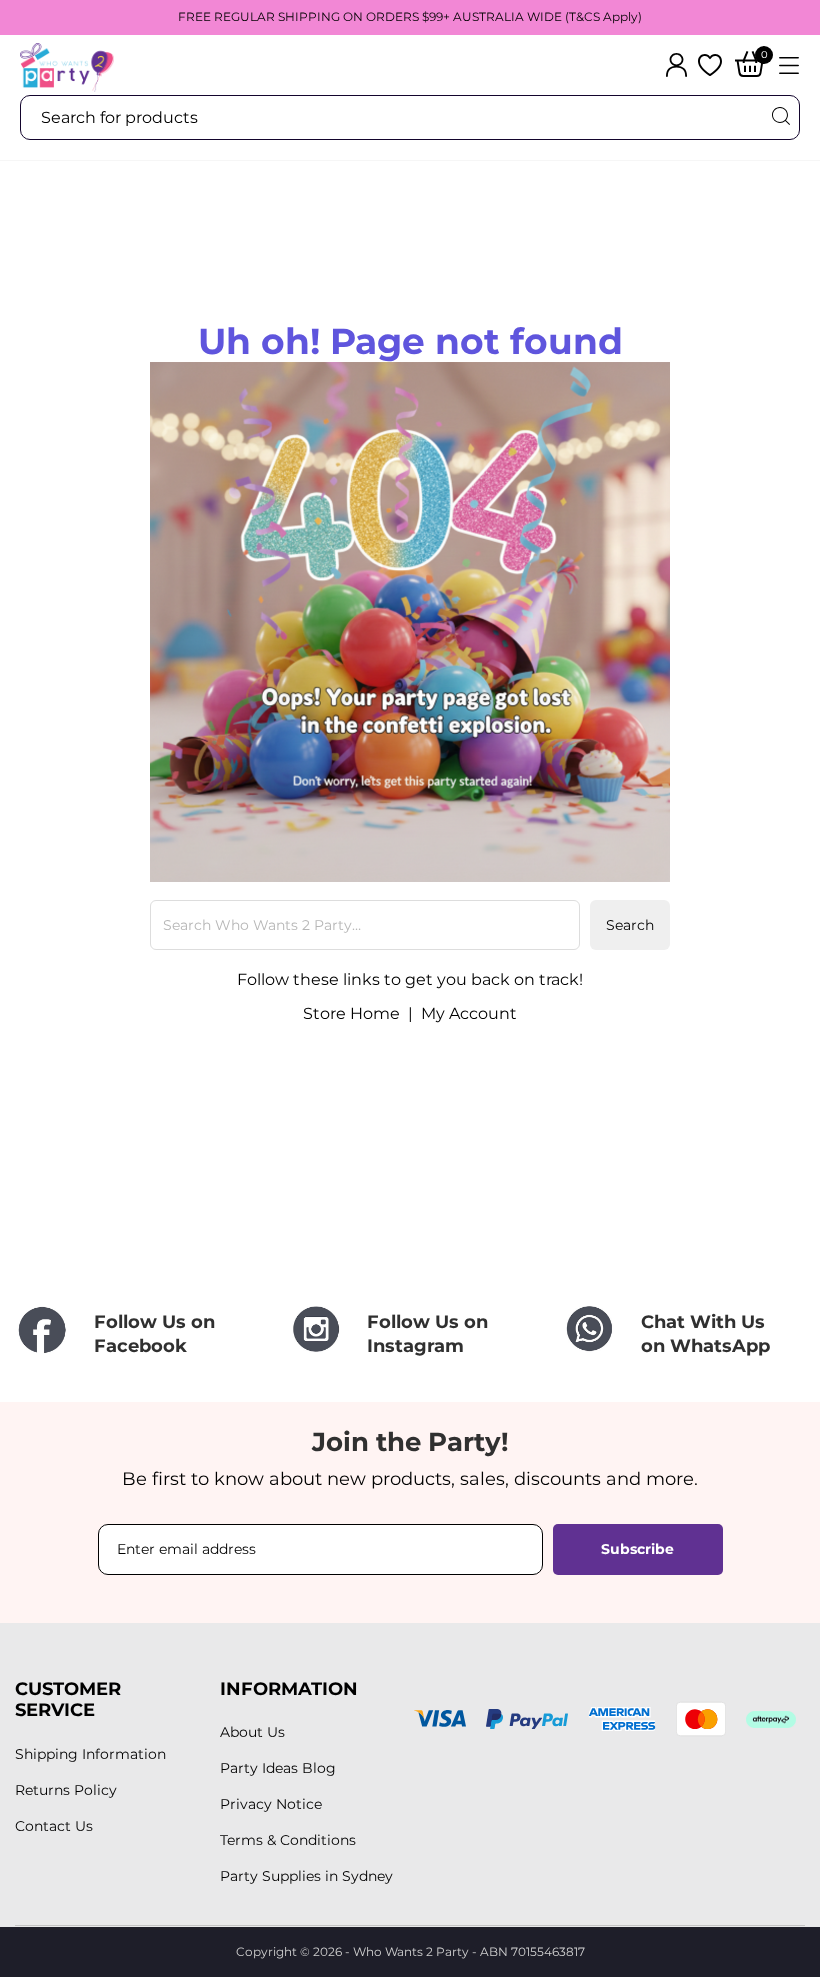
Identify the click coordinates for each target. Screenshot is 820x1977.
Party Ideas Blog (278, 1768)
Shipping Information (90, 1754)
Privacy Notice (271, 1804)
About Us (252, 1732)
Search (630, 925)
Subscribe (637, 1549)
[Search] (780, 116)
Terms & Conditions (288, 1840)
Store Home (351, 1013)
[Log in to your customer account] (676, 65)
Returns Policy (66, 1790)
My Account (469, 1013)
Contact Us (54, 1826)
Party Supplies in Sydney (306, 1876)
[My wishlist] (710, 65)
